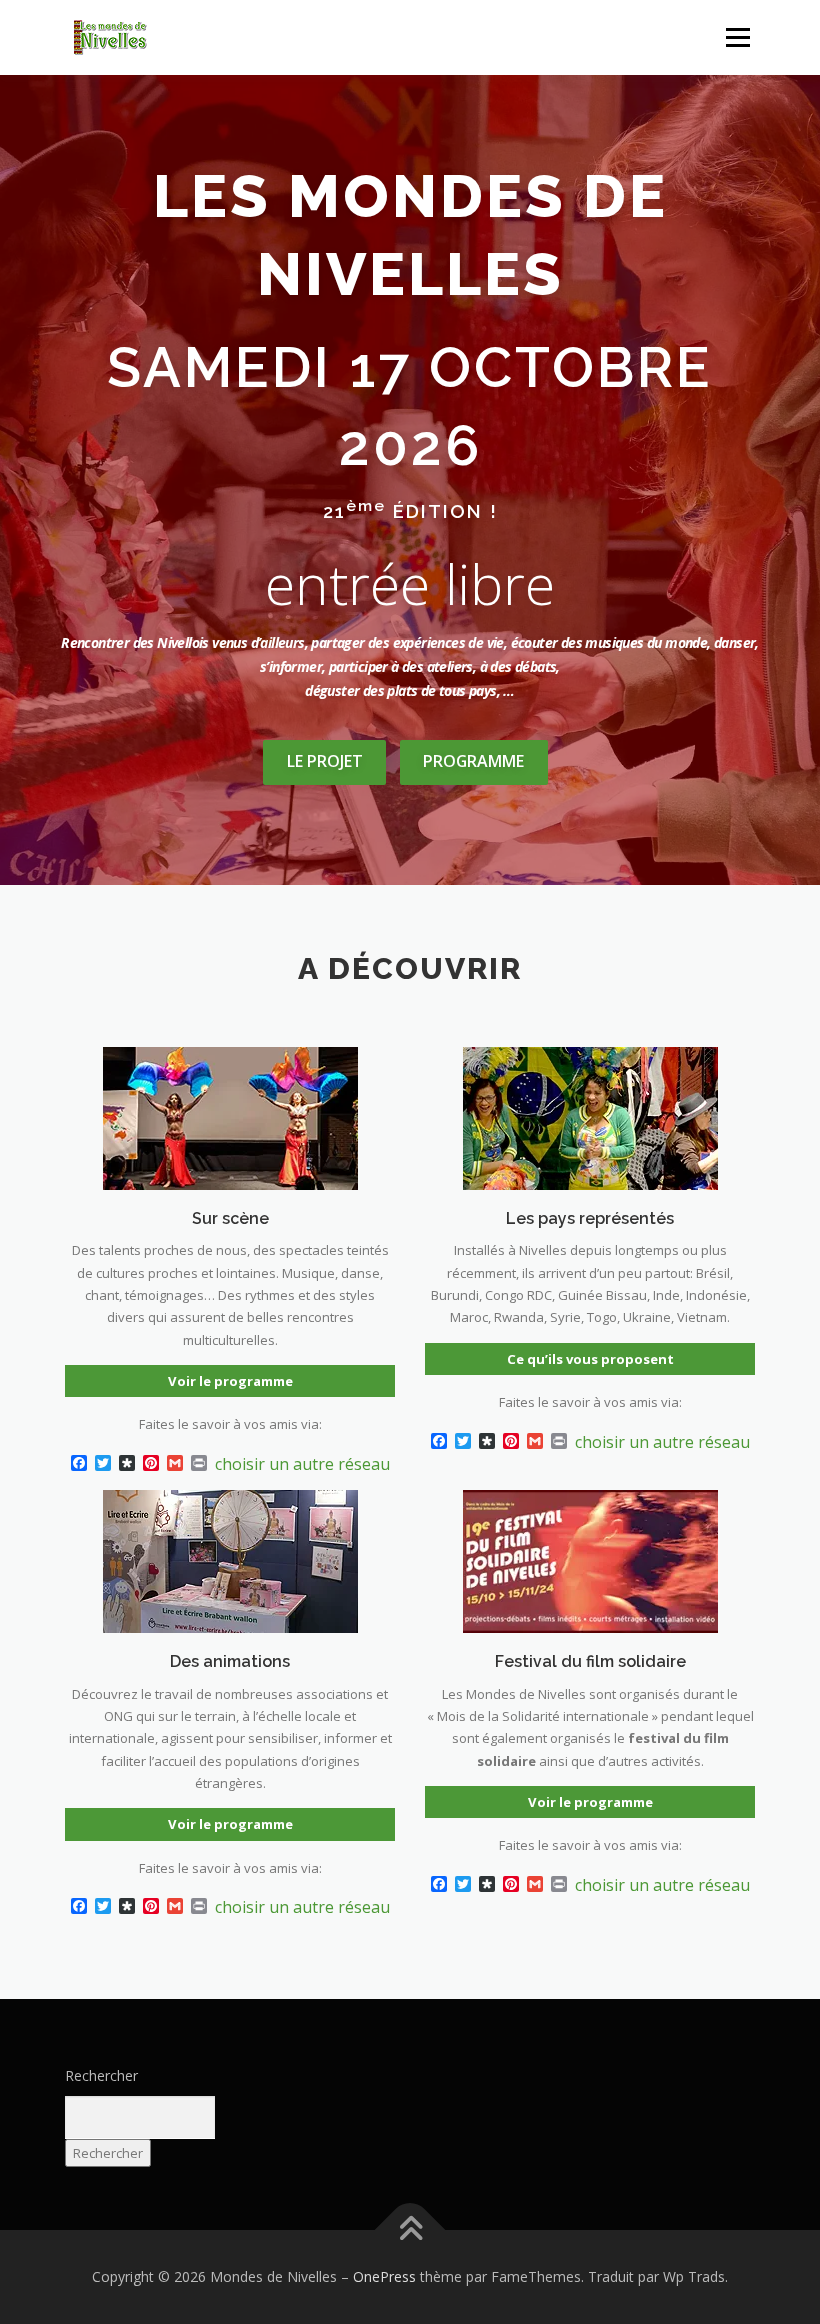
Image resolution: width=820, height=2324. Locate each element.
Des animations (230, 1661)
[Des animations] (230, 1560)
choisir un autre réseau (302, 1464)
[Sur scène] (230, 1117)
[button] (145, 38)
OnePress (384, 2276)
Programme (473, 761)
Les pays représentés (590, 1218)
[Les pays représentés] (590, 1117)
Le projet (325, 761)
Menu (737, 37)
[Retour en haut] (410, 2229)
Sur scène (230, 1218)
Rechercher (101, 2075)
